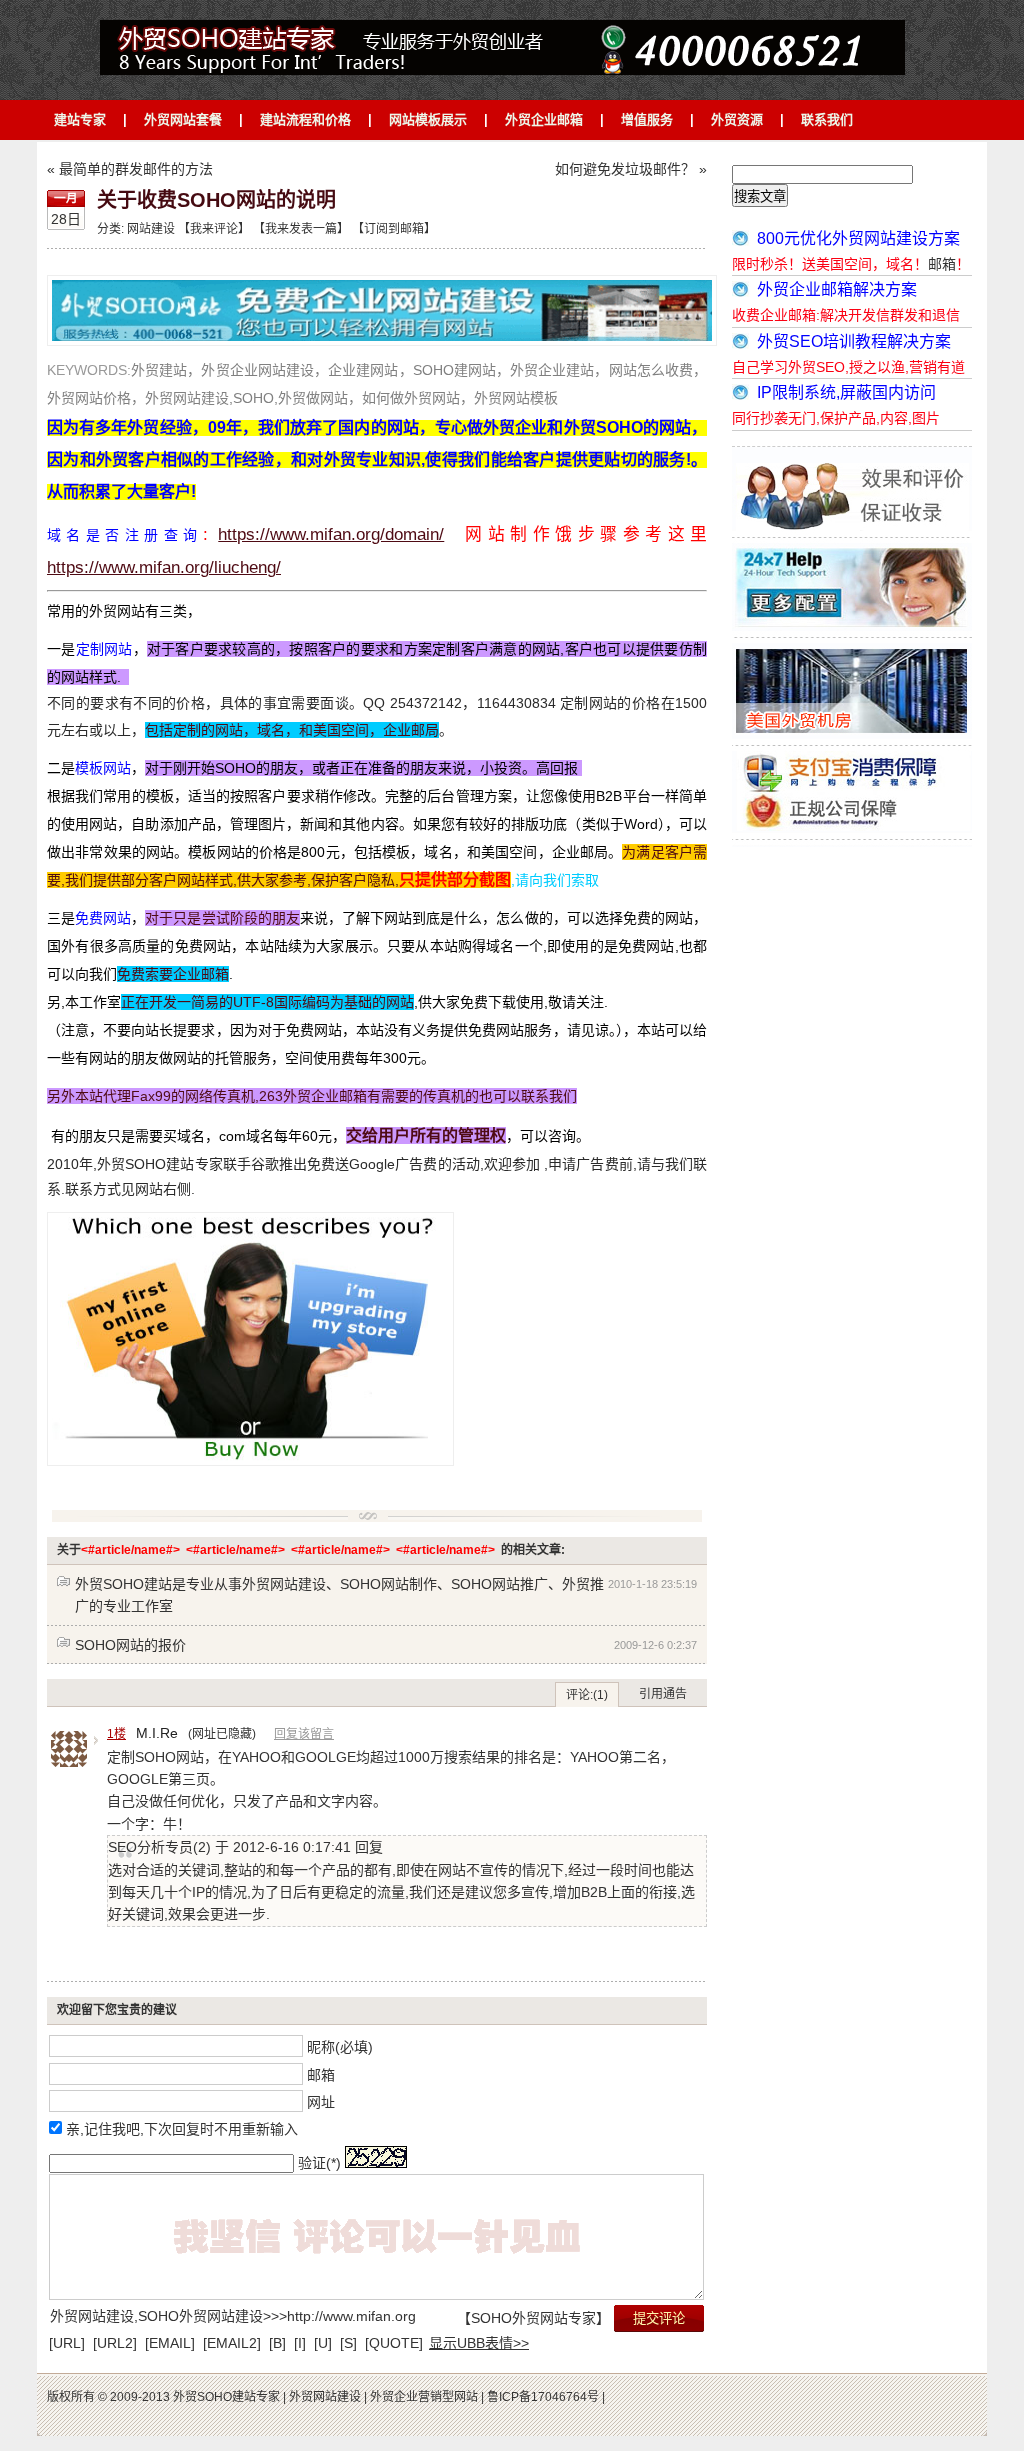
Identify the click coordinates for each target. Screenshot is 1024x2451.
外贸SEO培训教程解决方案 (854, 341)
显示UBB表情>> (479, 2343)
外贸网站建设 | (328, 2397)
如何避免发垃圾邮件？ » (631, 169)
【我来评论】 (214, 229)
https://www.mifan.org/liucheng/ (164, 567)
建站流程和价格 (305, 119)
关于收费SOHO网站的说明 (216, 200)
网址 (321, 2102)
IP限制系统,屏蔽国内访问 (846, 392)
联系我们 (827, 119)
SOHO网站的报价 (130, 1645)
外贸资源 (737, 119)
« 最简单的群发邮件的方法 (130, 169)
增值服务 (647, 119)
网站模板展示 (428, 119)
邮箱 (321, 2074)
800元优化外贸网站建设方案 (858, 238)
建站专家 (80, 119)
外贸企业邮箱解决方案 (837, 289)
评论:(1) (587, 1695)
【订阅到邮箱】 (394, 229)
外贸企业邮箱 (544, 119)
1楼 (116, 1734)
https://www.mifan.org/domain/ (331, 534)
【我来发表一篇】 (299, 229)
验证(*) (319, 2163)
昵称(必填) (340, 2046)
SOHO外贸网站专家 (533, 2318)
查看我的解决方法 (455, 30)
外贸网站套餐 (183, 119)
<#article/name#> (130, 1550)
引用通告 (663, 1694)
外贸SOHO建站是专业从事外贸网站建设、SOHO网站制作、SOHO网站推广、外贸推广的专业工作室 (339, 1595)
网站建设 (151, 229)
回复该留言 (304, 1734)
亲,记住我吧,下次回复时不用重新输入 (182, 2129)
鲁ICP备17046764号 (544, 2397)
